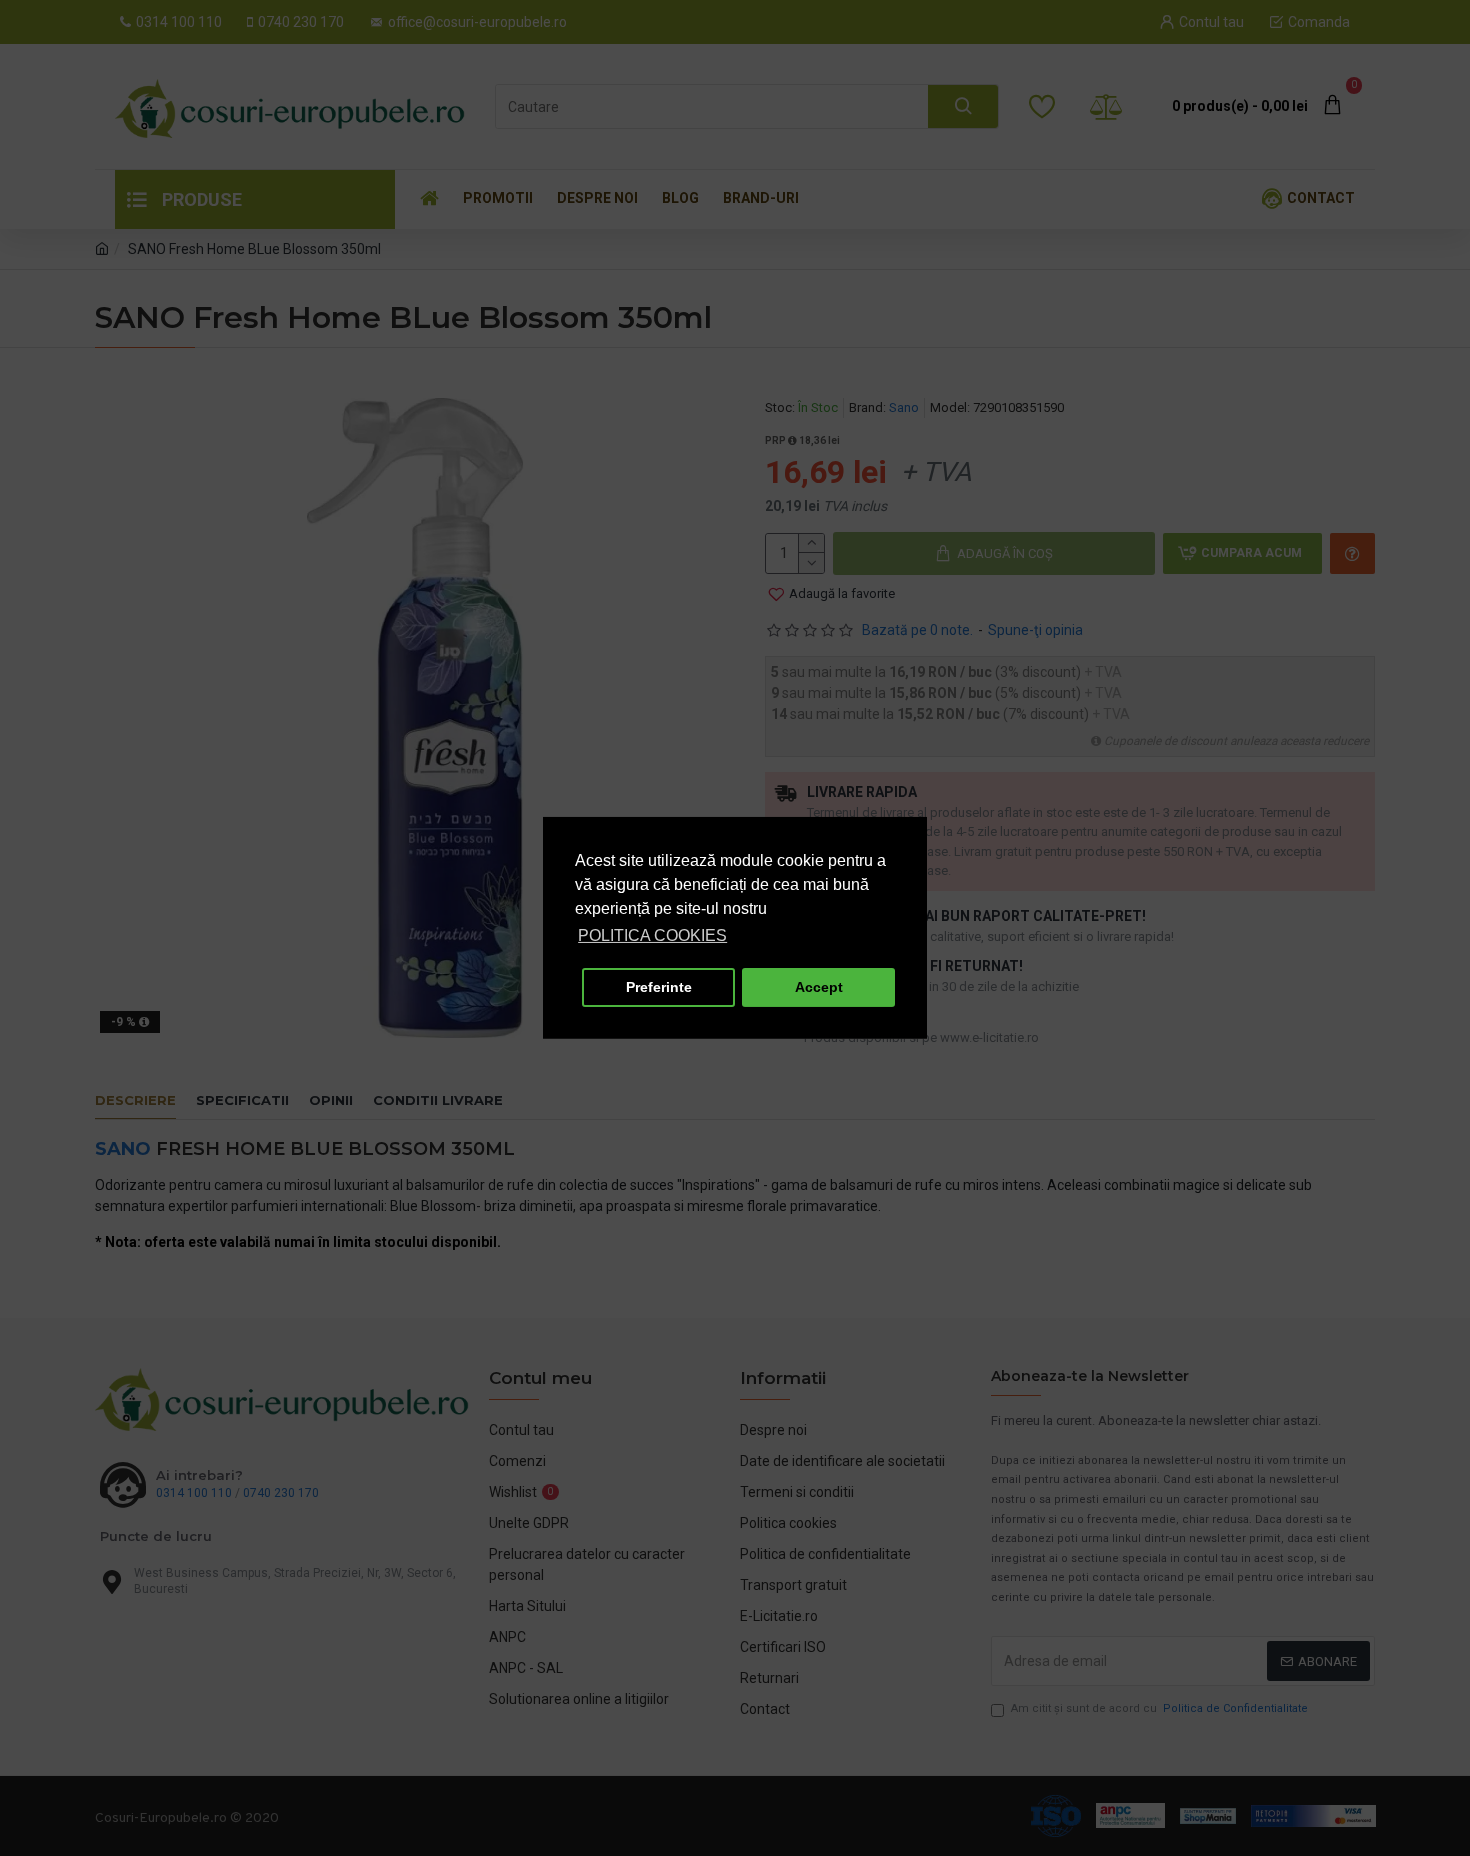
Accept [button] (819, 987)
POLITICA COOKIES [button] (652, 935)
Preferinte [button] (659, 987)
